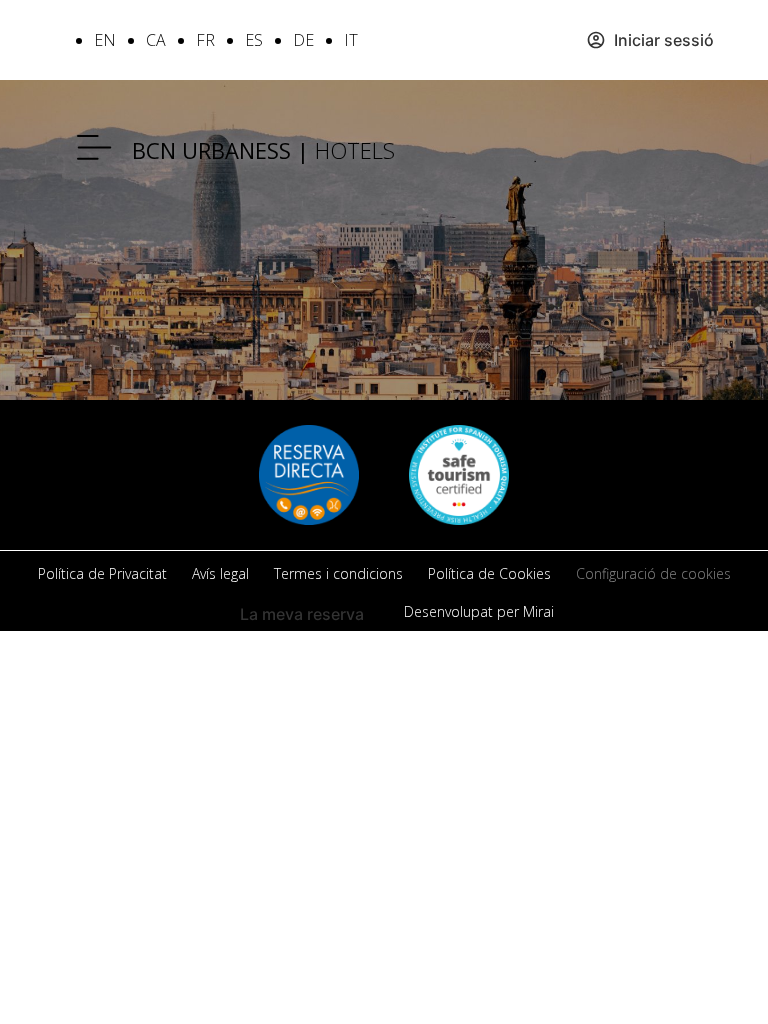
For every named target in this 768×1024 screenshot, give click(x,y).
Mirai (538, 611)
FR (205, 40)
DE (303, 40)
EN (105, 40)
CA (156, 40)
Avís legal (220, 573)
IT (351, 40)
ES (254, 40)
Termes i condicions (338, 573)
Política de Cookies (489, 573)
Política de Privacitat (102, 573)
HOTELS (263, 150)
